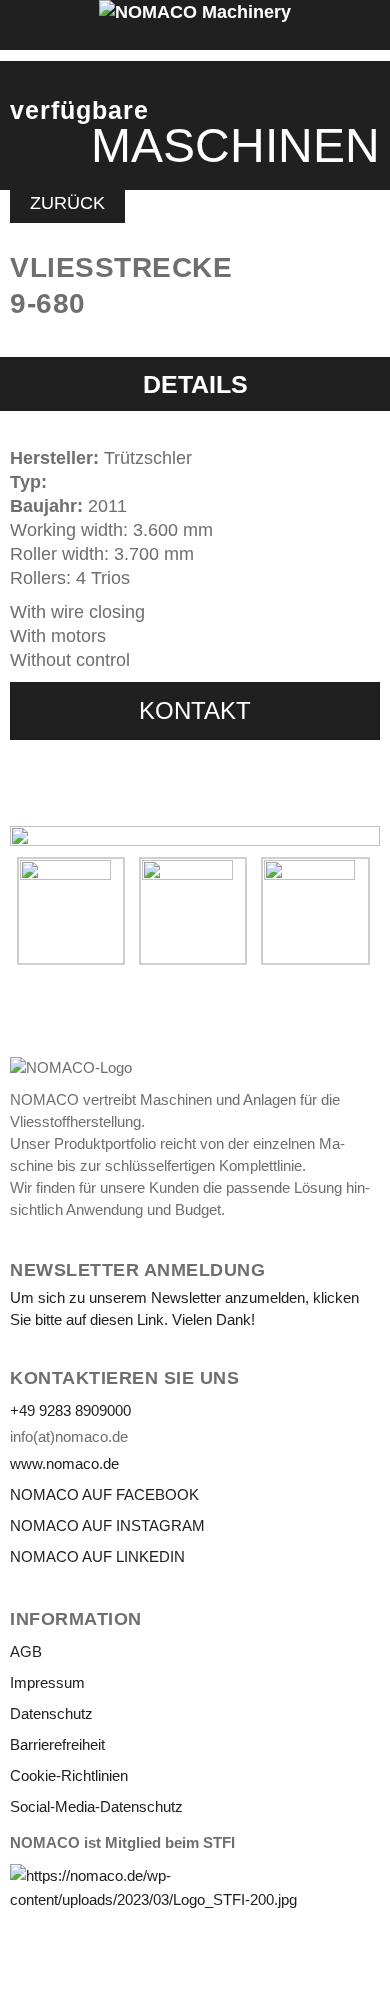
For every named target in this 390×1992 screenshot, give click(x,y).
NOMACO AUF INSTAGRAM (107, 1525)
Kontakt (195, 710)
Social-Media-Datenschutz (96, 1806)
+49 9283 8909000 (70, 1410)
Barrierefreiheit (57, 1744)
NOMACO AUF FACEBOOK (104, 1494)
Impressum (47, 1682)
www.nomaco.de (64, 1463)
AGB (26, 1651)
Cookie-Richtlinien (69, 1775)
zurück (67, 203)
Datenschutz (51, 1713)
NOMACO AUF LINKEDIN (97, 1556)
